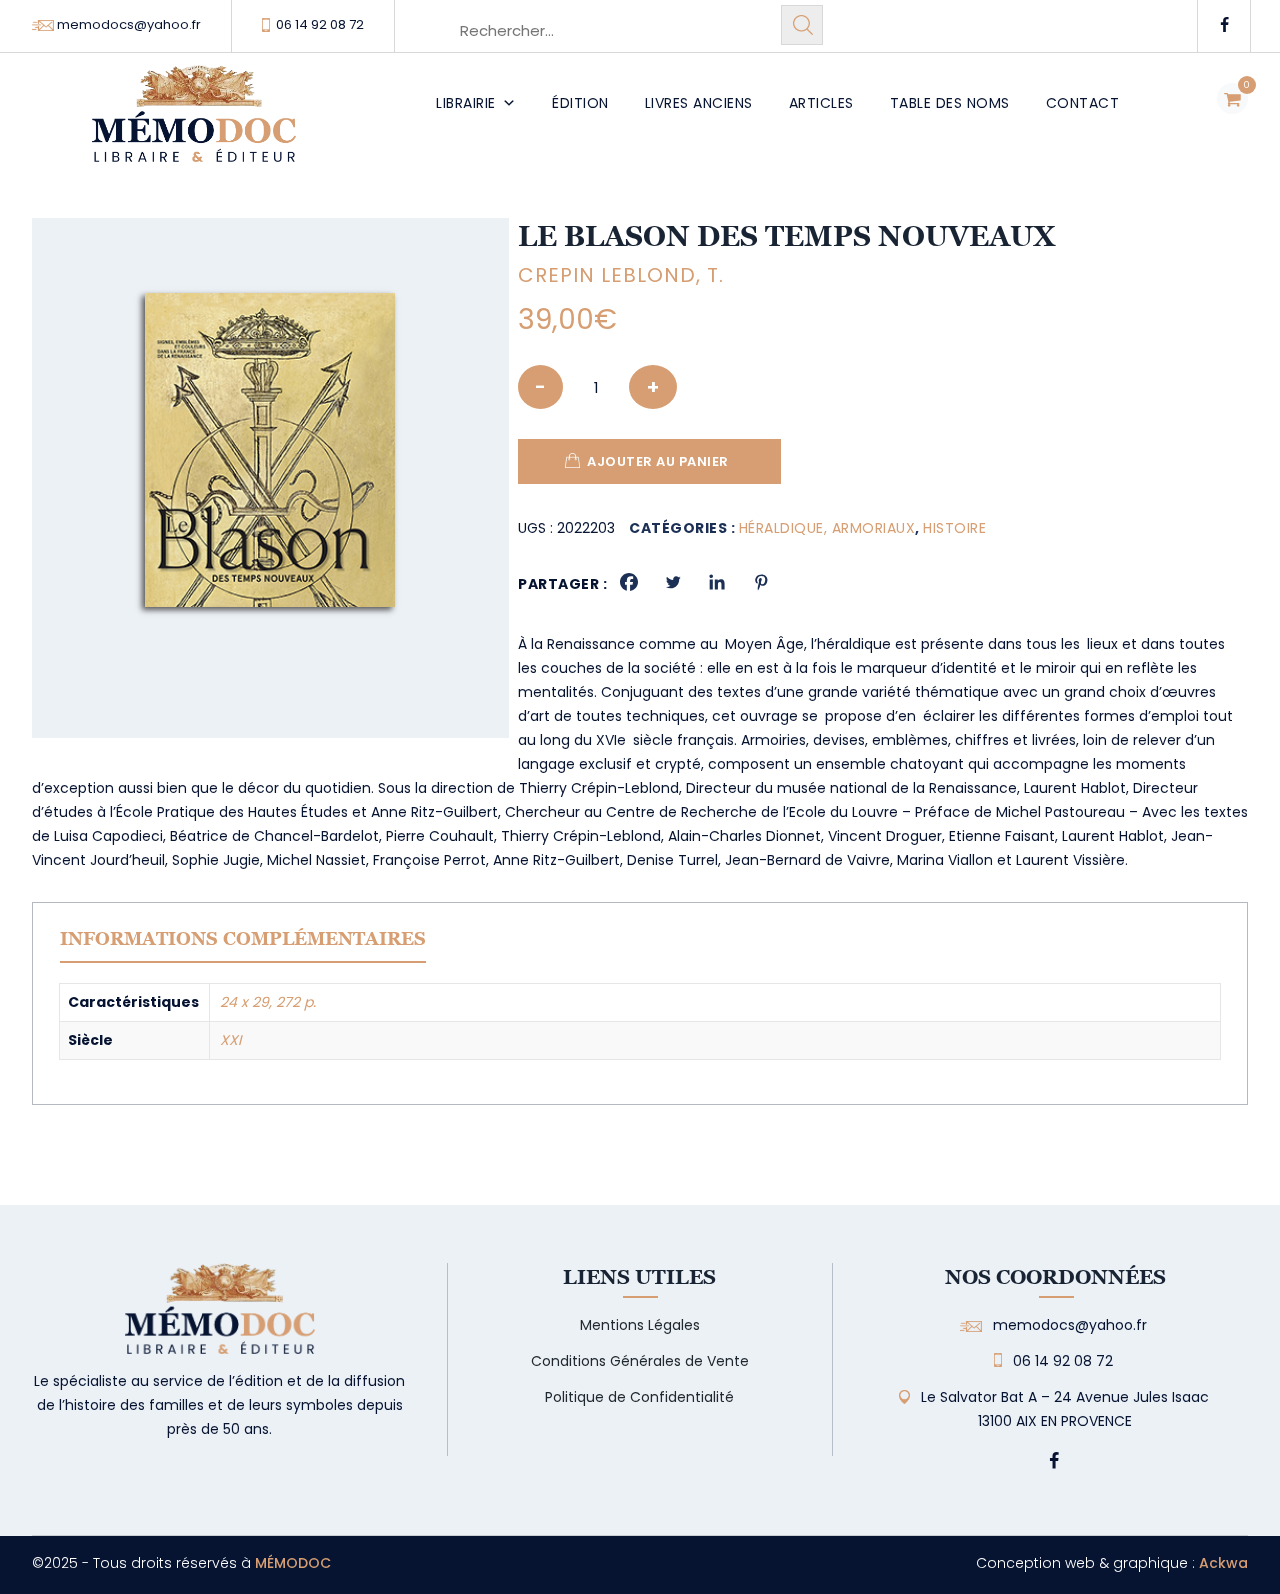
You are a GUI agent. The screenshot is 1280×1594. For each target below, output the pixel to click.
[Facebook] (629, 582)
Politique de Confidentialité (639, 1397)
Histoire (954, 528)
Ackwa (1223, 1563)
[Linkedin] (717, 582)
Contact (1083, 103)
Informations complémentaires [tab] (243, 938)
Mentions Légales (640, 1325)
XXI (230, 1040)
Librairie (466, 103)
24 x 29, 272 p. (268, 1002)
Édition (580, 103)
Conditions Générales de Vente (640, 1361)
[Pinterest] (761, 582)
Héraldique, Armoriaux (827, 528)
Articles (821, 103)
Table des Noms (950, 103)
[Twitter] (673, 582)
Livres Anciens (699, 103)
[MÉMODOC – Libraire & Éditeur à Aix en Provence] (194, 125)
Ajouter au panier (658, 461)
